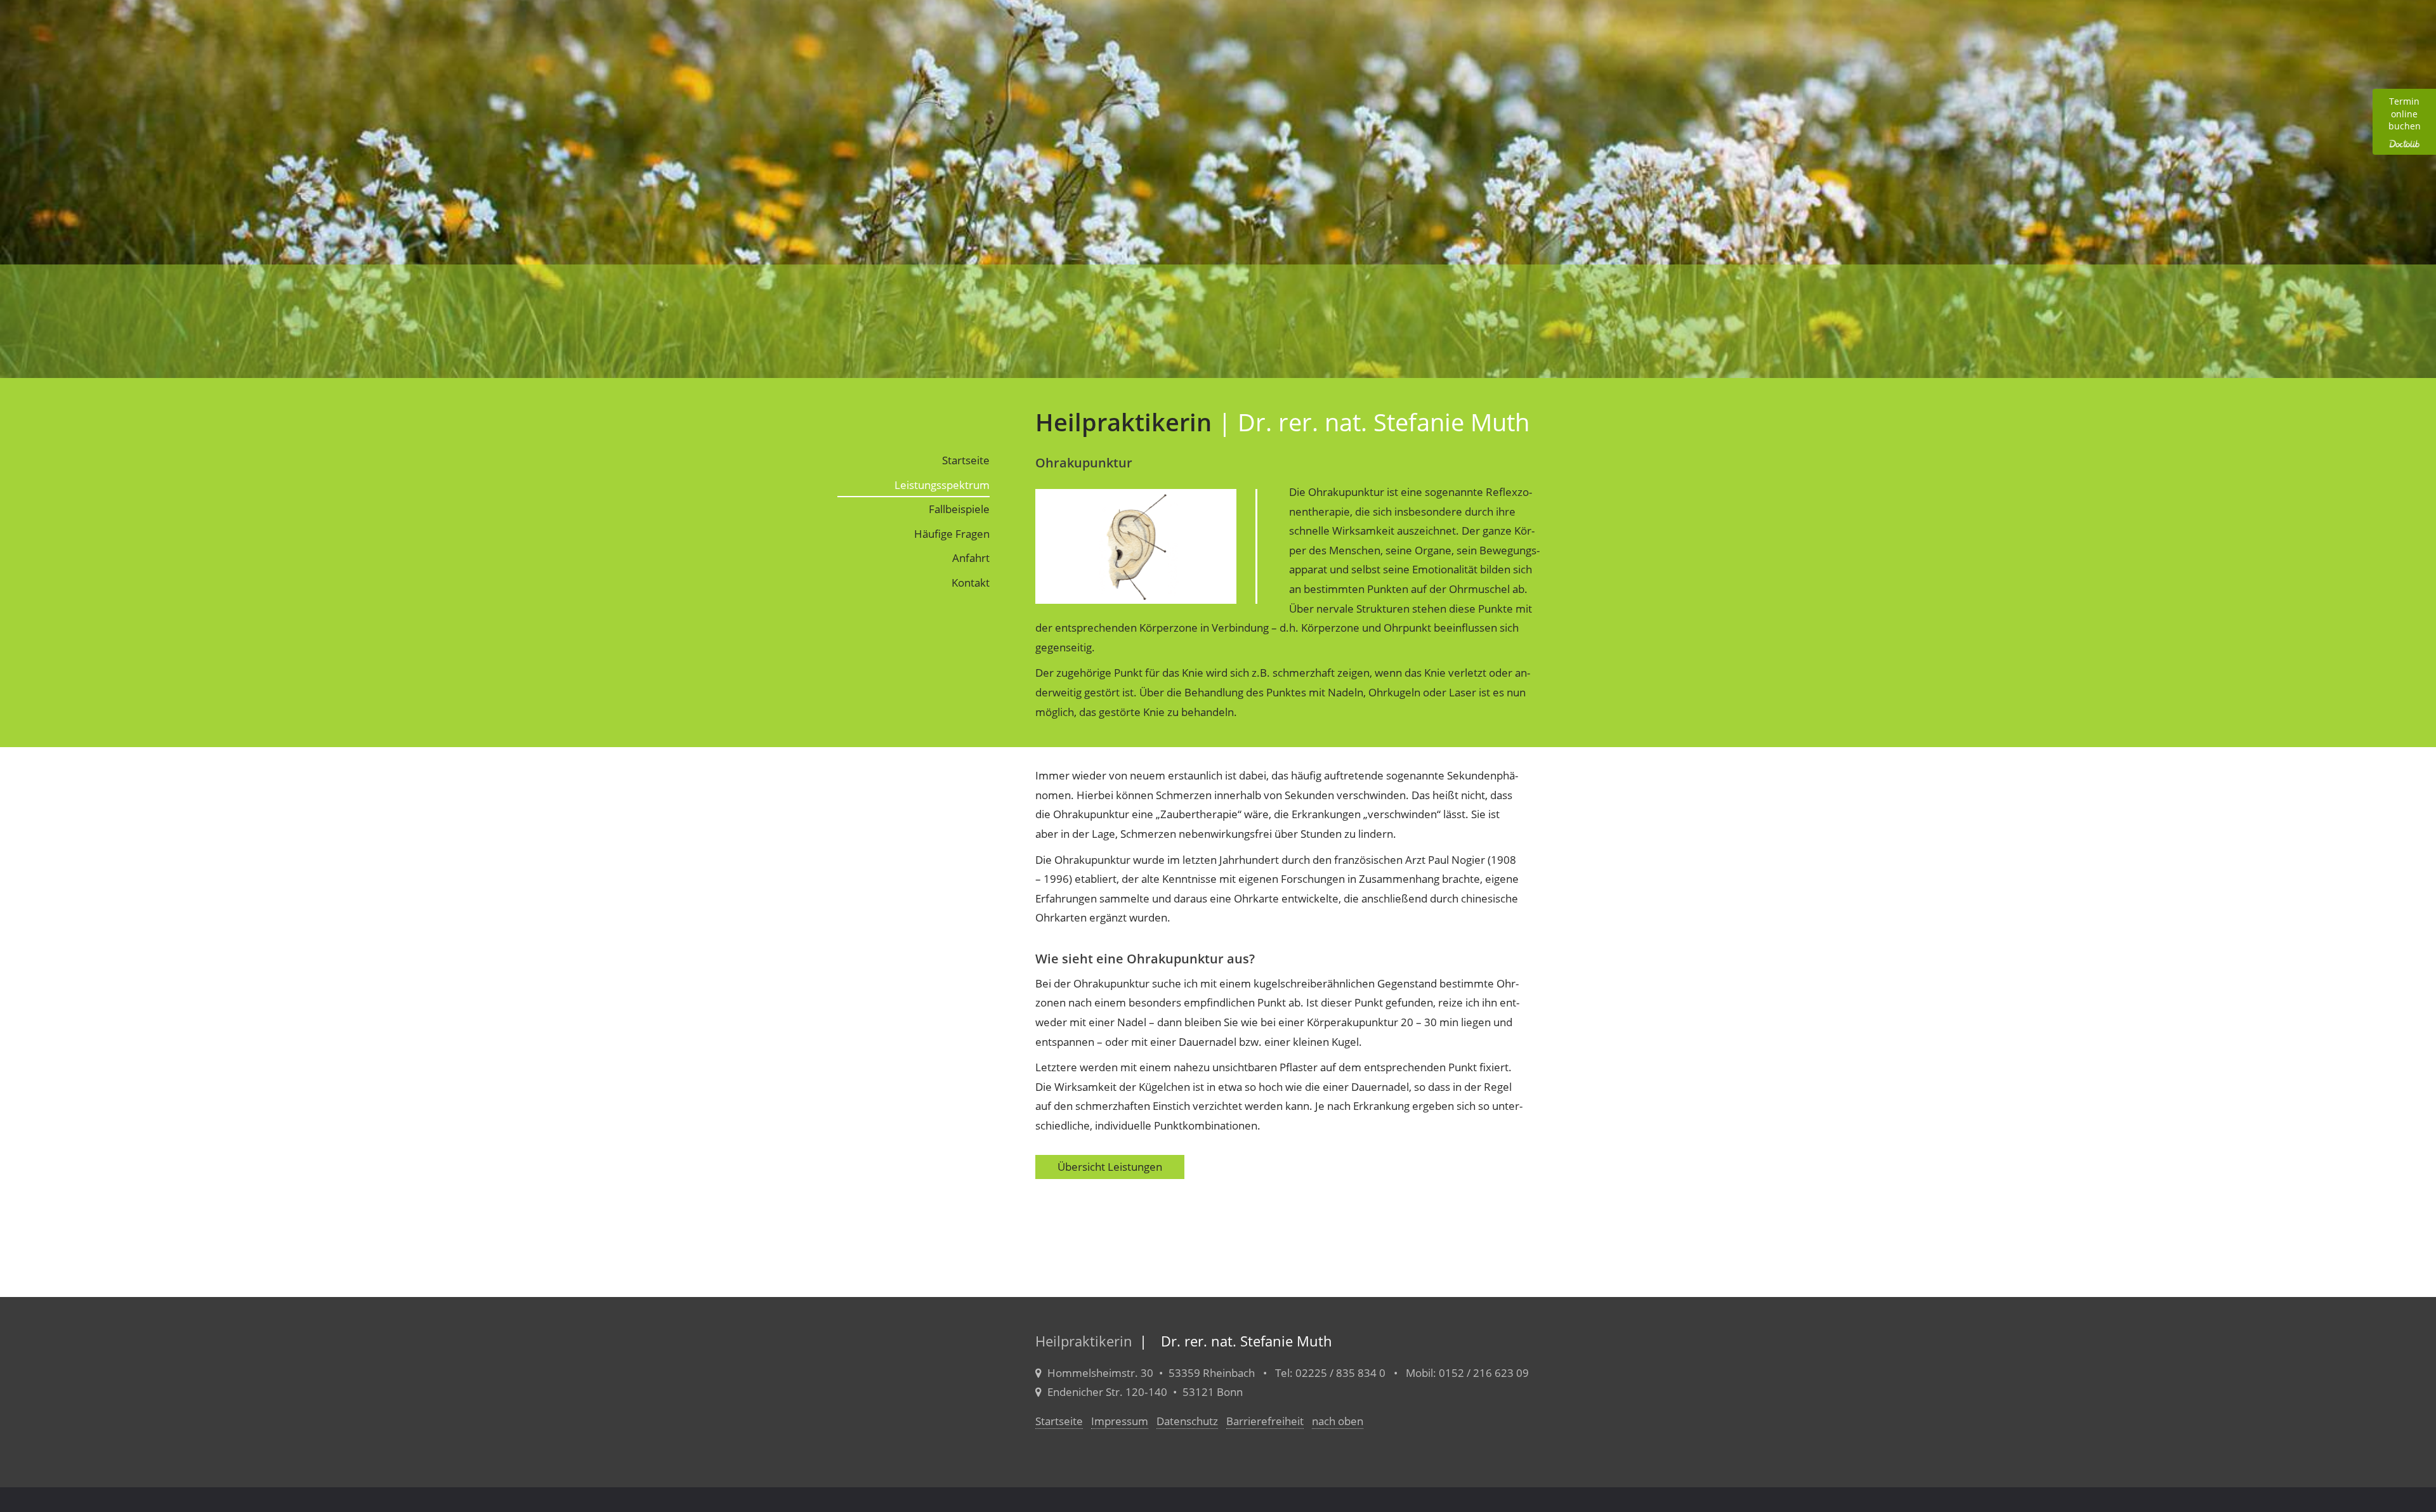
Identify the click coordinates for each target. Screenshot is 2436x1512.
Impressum (1120, 1421)
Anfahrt (971, 558)
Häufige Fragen (952, 534)
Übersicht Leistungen (1110, 1167)
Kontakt (971, 583)
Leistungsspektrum (942, 485)
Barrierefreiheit (1265, 1421)
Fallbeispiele (959, 509)
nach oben (1338, 1421)
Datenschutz (1187, 1421)
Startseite (966, 460)
